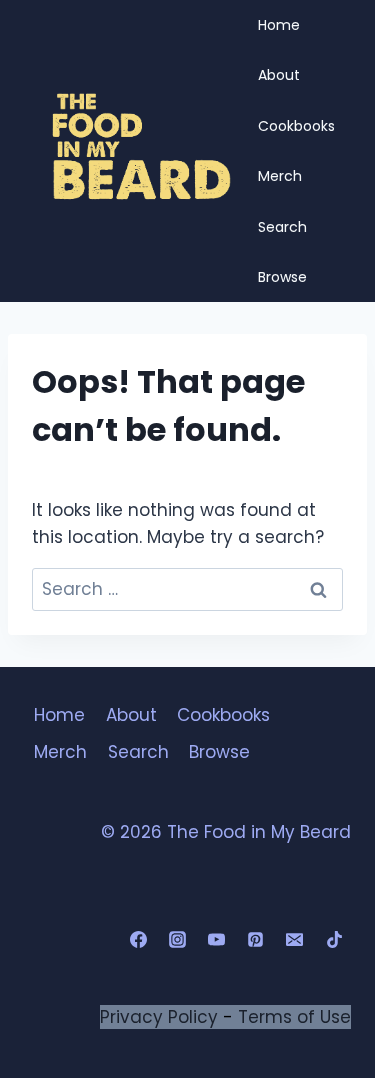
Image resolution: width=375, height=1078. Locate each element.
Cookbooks (296, 126)
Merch (280, 176)
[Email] (295, 940)
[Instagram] (178, 940)
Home (279, 25)
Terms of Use (294, 1017)
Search (282, 227)
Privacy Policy (159, 1017)
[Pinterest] (256, 940)
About (279, 75)
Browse (282, 277)
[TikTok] (334, 940)
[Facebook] (139, 940)
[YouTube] (217, 940)
